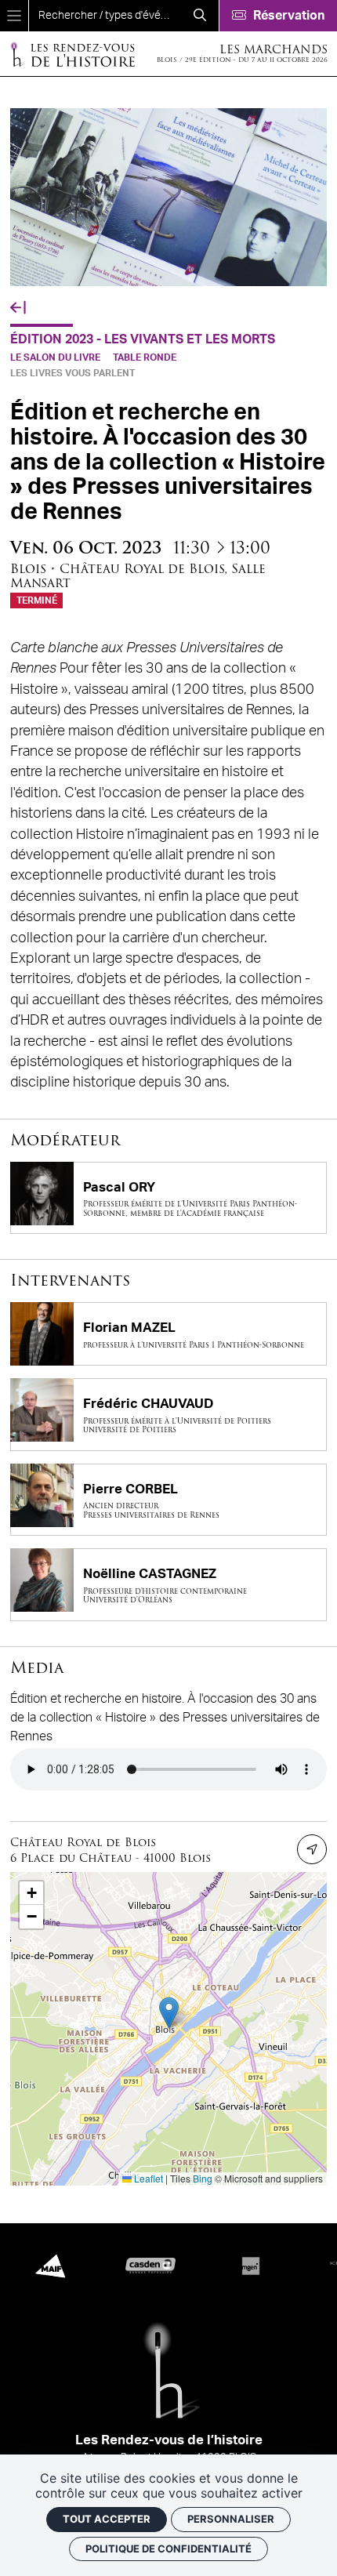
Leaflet (147, 2178)
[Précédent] (18, 308)
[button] (169, 2013)
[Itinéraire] (312, 1849)
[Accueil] (72, 54)
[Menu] (14, 16)
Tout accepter (107, 2519)
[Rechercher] (200, 16)
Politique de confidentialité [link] (168, 2549)
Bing (203, 2178)
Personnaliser (231, 2519)
